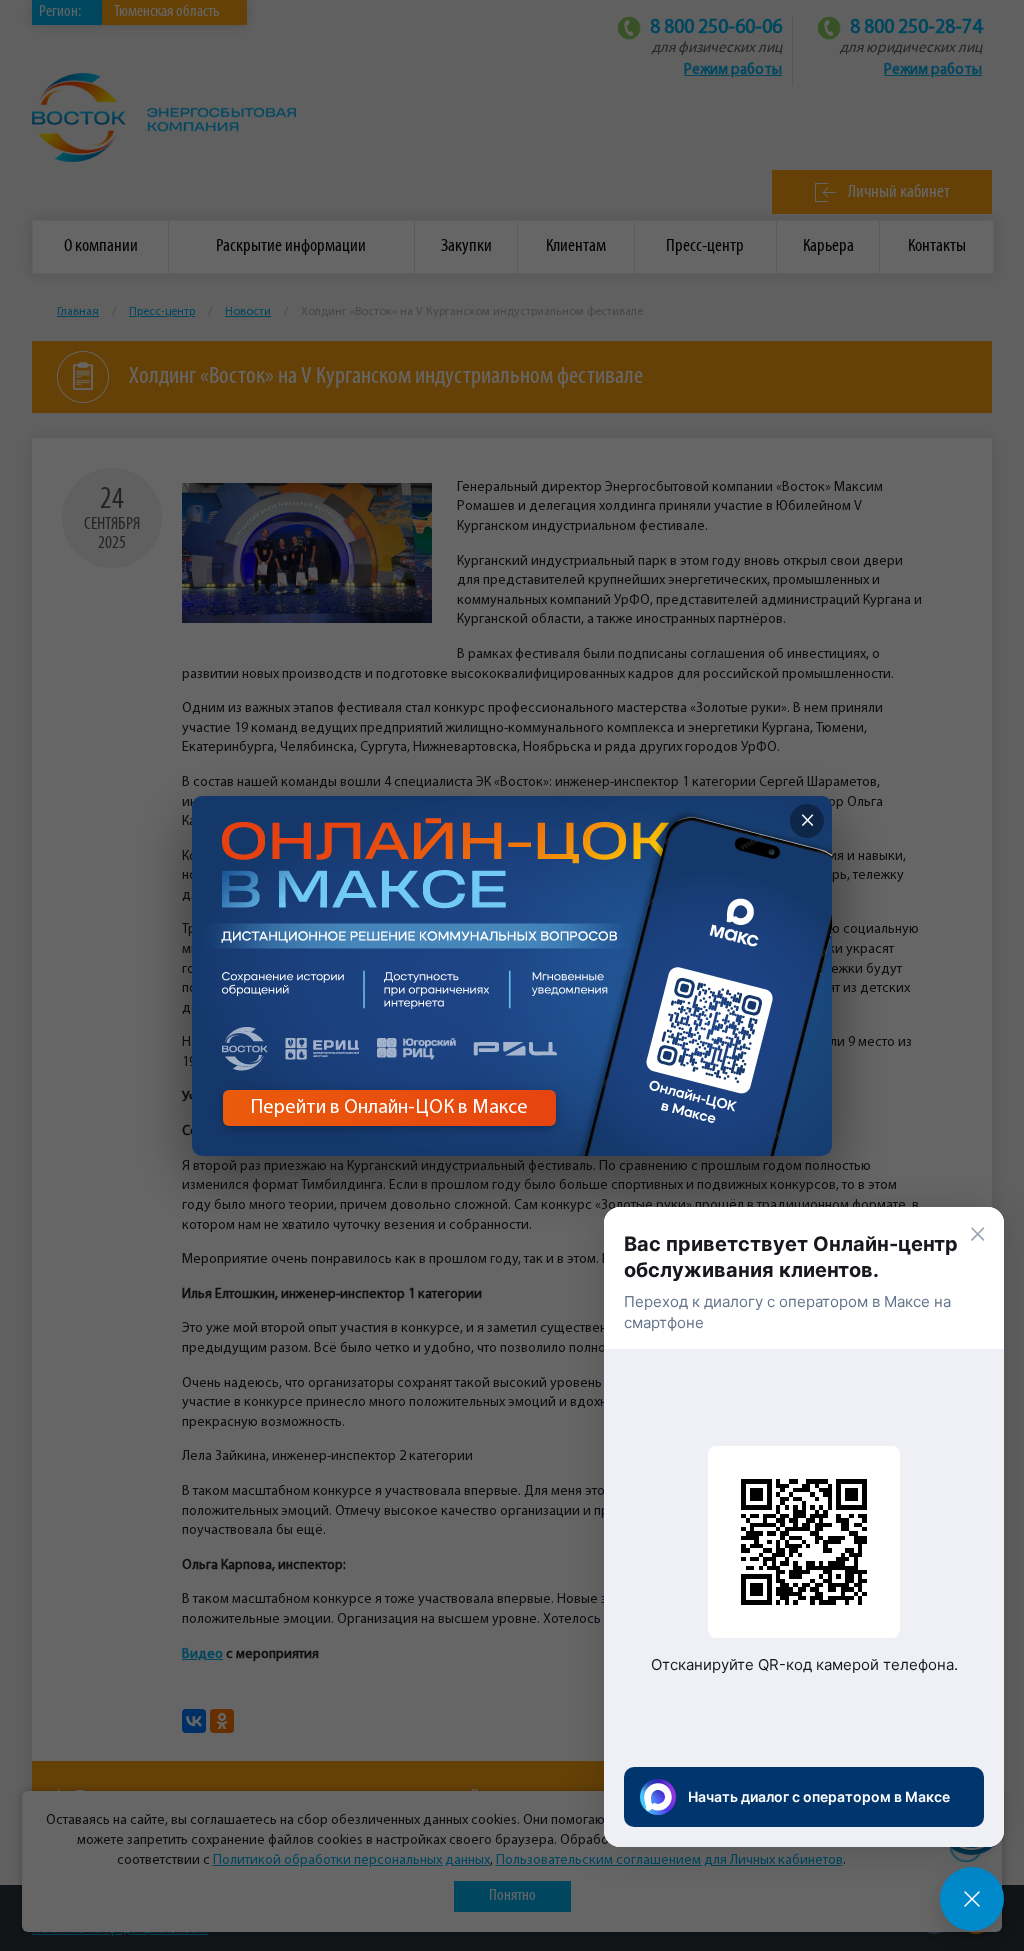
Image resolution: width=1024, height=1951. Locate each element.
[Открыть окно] (972, 1899)
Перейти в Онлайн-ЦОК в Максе (389, 1108)
